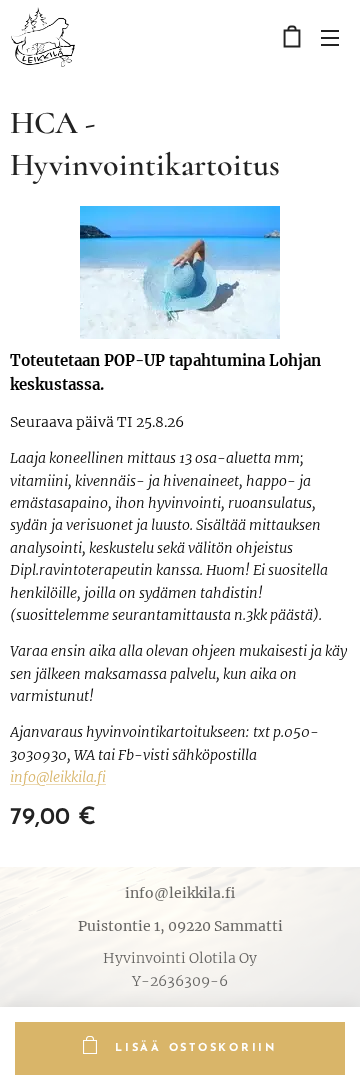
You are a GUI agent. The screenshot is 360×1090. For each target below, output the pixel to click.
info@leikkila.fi (58, 777)
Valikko (330, 37)
